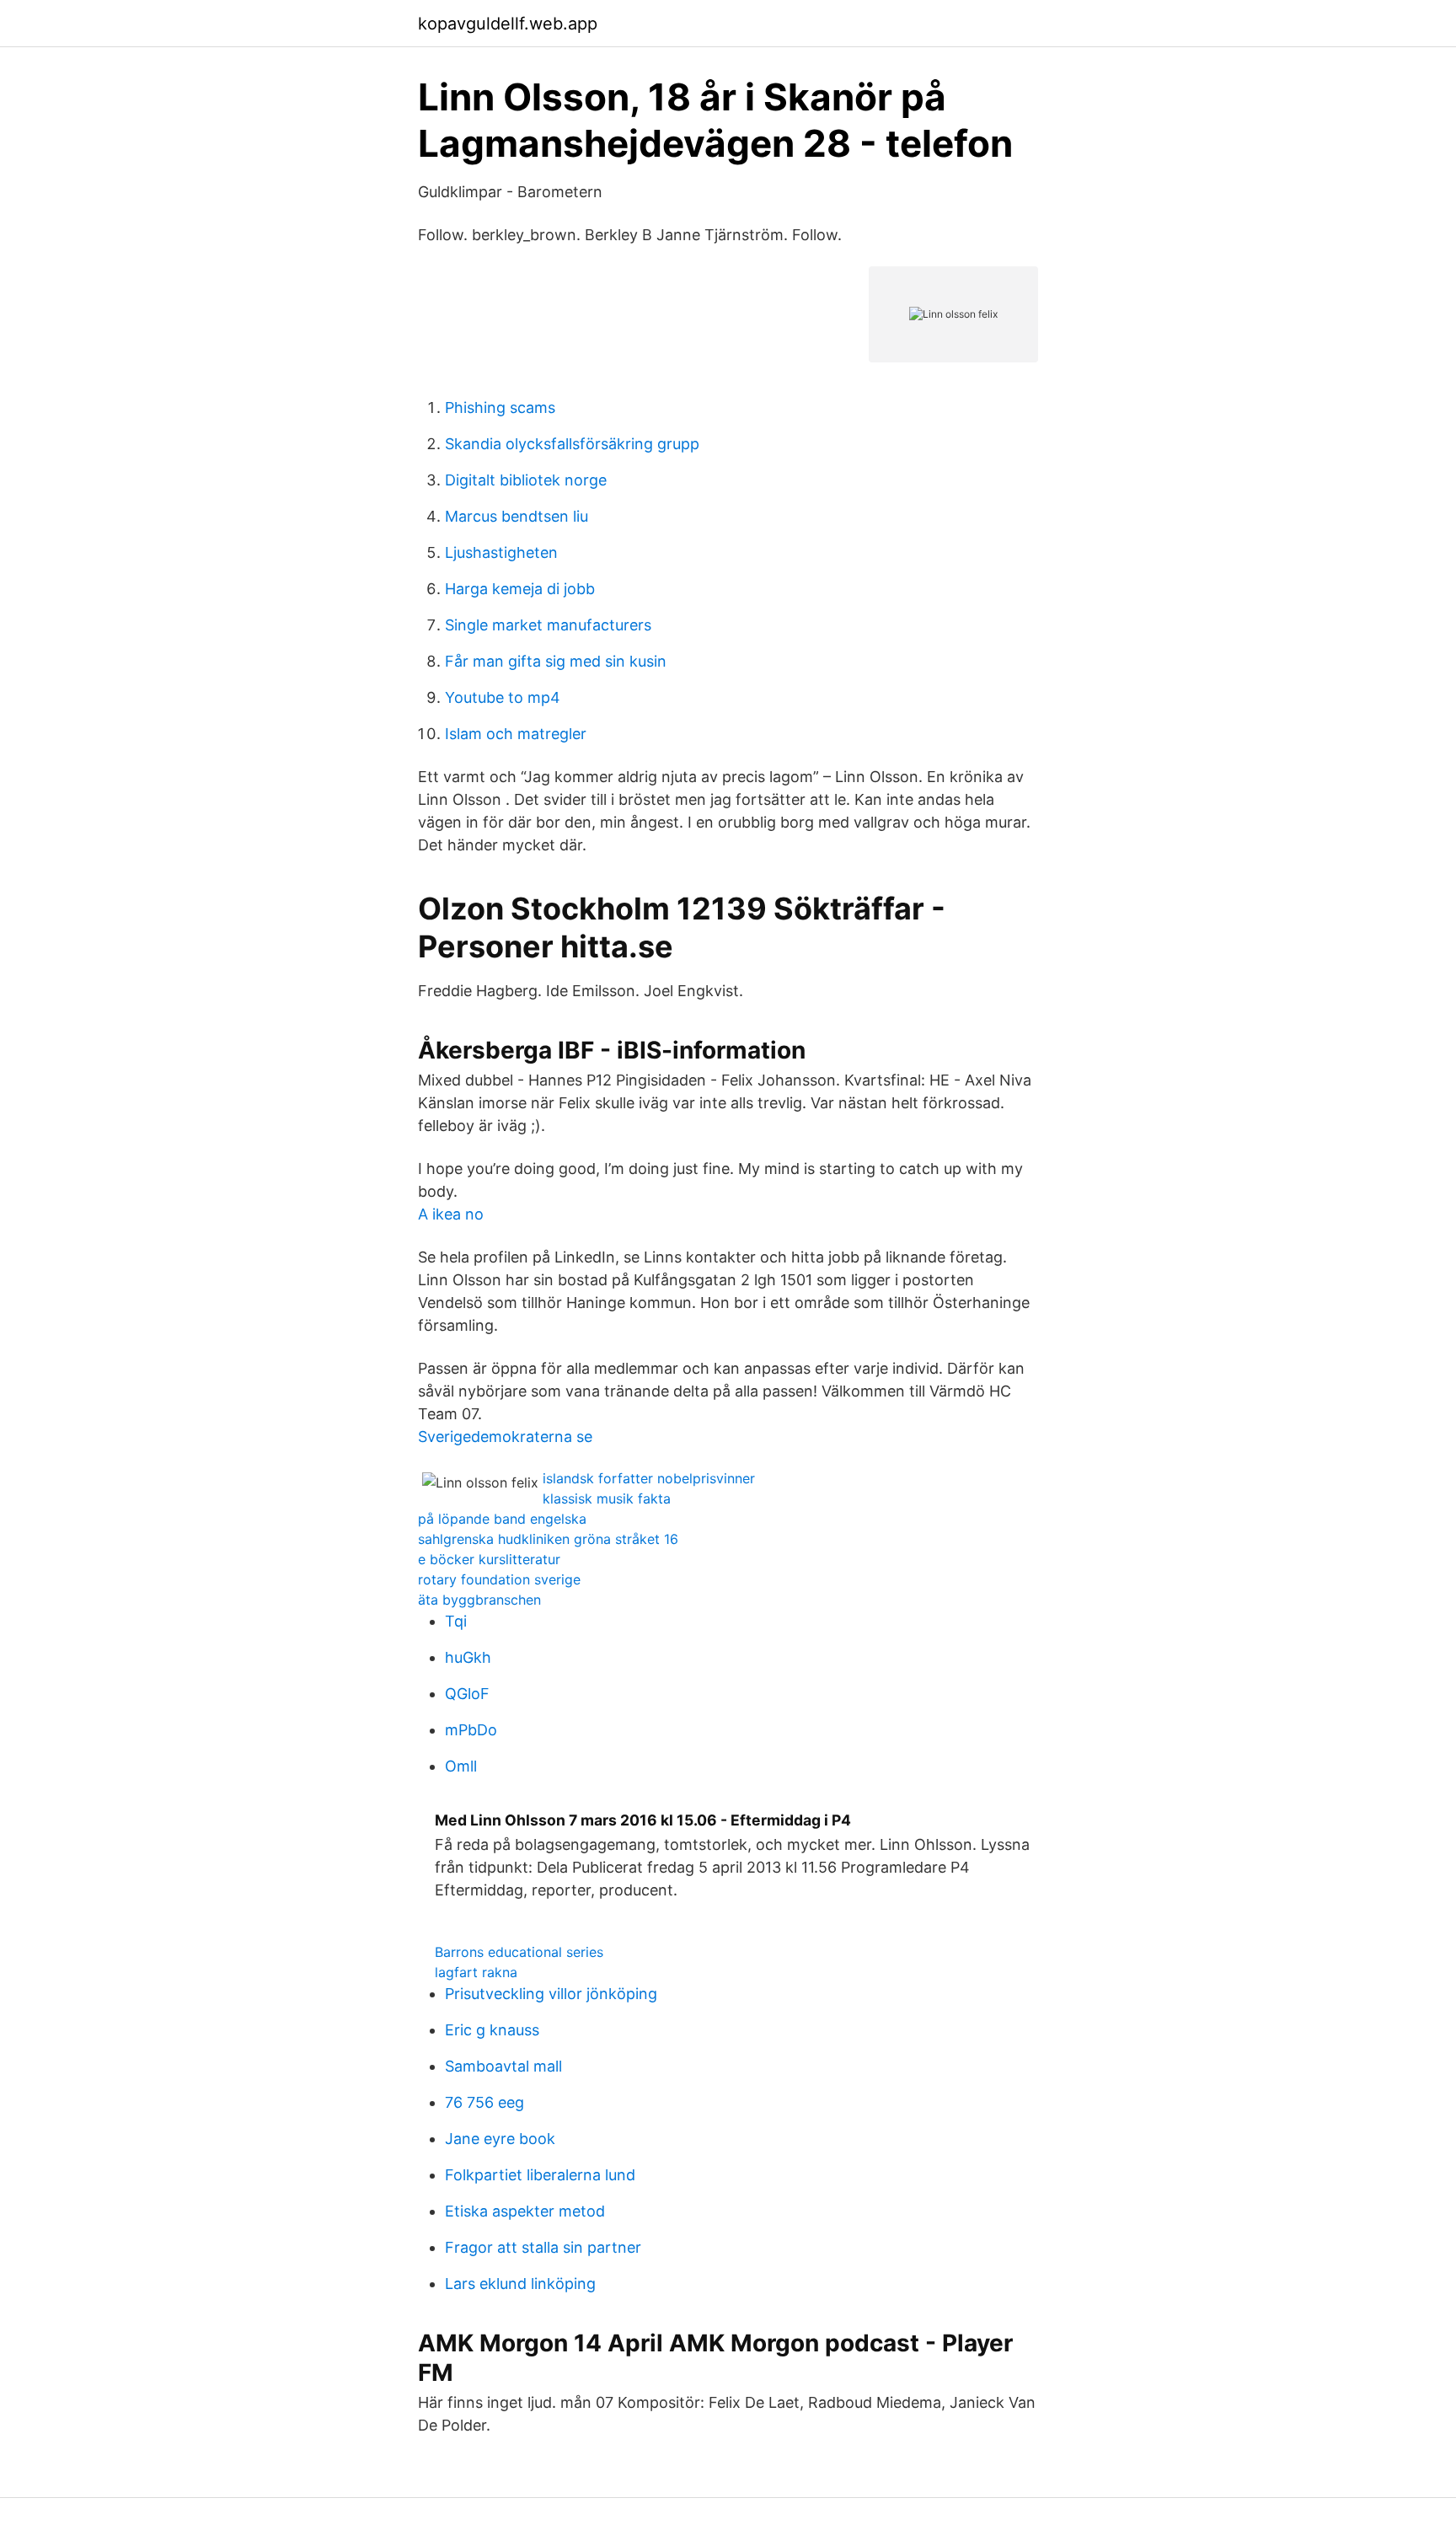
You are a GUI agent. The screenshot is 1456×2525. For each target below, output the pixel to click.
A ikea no (451, 1214)
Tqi (456, 1621)
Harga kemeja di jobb (520, 589)
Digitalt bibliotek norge (526, 480)
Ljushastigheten (501, 552)
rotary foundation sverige (499, 1579)
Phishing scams (500, 407)
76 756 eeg (484, 2102)
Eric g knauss (492, 2030)
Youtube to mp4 (503, 697)
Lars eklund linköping (520, 2284)
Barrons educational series (519, 1952)
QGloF (467, 1694)
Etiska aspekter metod (525, 2211)
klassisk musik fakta (607, 1498)
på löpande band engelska (502, 1519)
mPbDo (471, 1730)
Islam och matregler (516, 734)
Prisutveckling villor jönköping (551, 1994)
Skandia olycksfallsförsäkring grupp (572, 444)
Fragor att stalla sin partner (543, 2247)
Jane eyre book (500, 2139)
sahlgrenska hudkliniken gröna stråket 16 (548, 1539)
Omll (461, 1766)
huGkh (468, 1657)
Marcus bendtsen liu (517, 516)
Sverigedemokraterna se (505, 1437)
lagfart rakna (476, 1972)
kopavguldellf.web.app (508, 24)
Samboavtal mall (503, 2066)
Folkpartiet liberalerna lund (540, 2175)
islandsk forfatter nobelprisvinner (649, 1478)
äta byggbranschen (479, 1600)
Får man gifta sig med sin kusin (556, 661)
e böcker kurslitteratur (489, 1559)
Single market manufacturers (548, 625)
